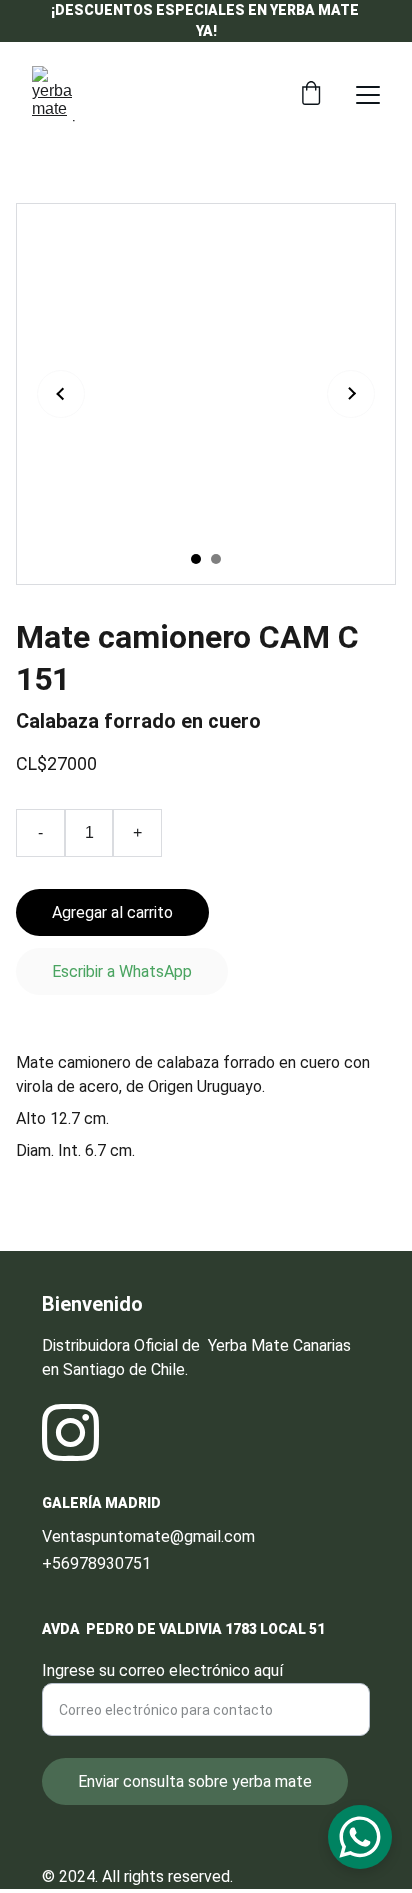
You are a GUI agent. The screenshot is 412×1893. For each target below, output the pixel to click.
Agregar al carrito (112, 912)
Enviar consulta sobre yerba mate (195, 1781)
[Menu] (368, 95)
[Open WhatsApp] (360, 1837)
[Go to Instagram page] (70, 1432)
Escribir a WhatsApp (122, 971)
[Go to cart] (311, 95)
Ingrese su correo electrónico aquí (162, 1670)
